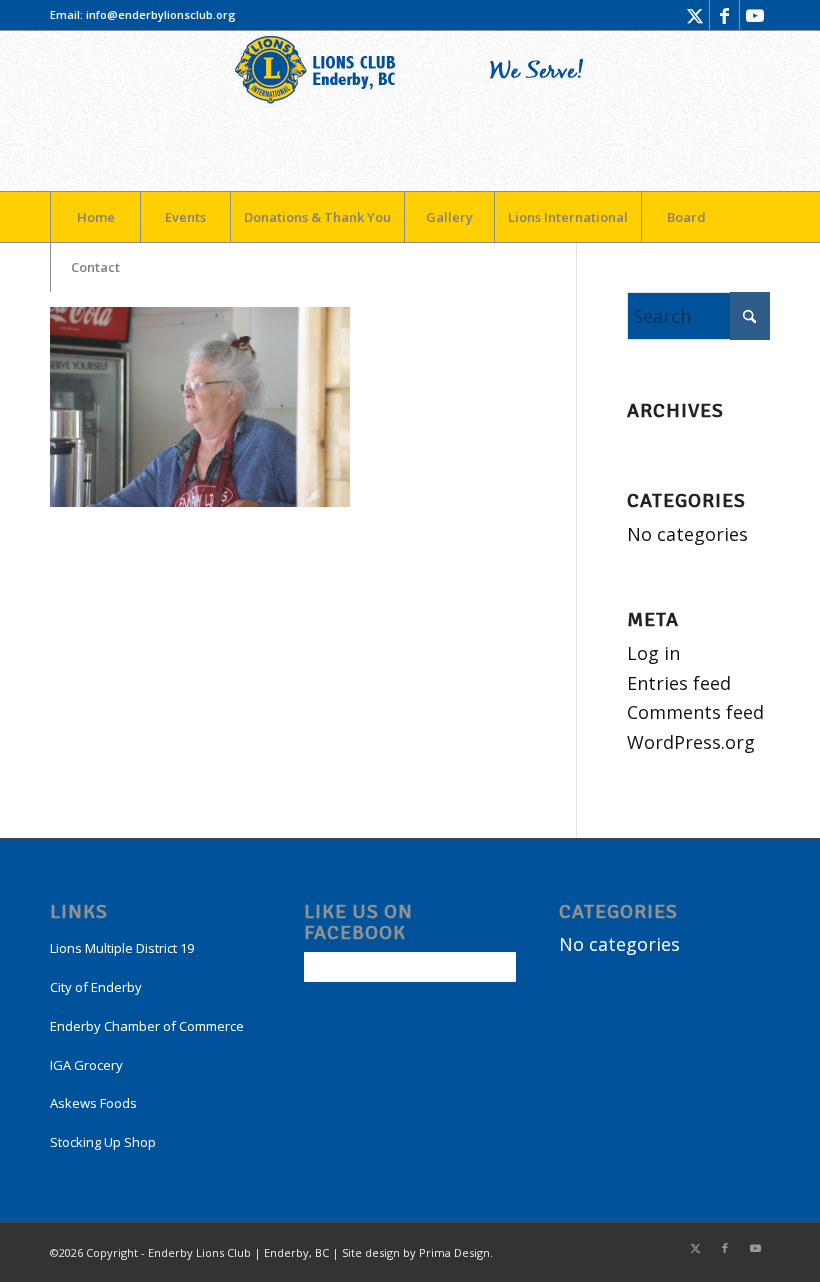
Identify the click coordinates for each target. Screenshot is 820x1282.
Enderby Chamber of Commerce (147, 1026)
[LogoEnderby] (410, 111)
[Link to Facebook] (724, 15)
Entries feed (679, 683)
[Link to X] (694, 15)
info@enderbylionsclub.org (161, 14)
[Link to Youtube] (755, 15)
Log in (653, 653)
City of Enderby (96, 987)
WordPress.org (691, 742)
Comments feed (695, 712)
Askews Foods (93, 1103)
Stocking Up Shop (103, 1142)
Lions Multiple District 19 (122, 948)
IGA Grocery (86, 1065)
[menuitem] (95, 217)
